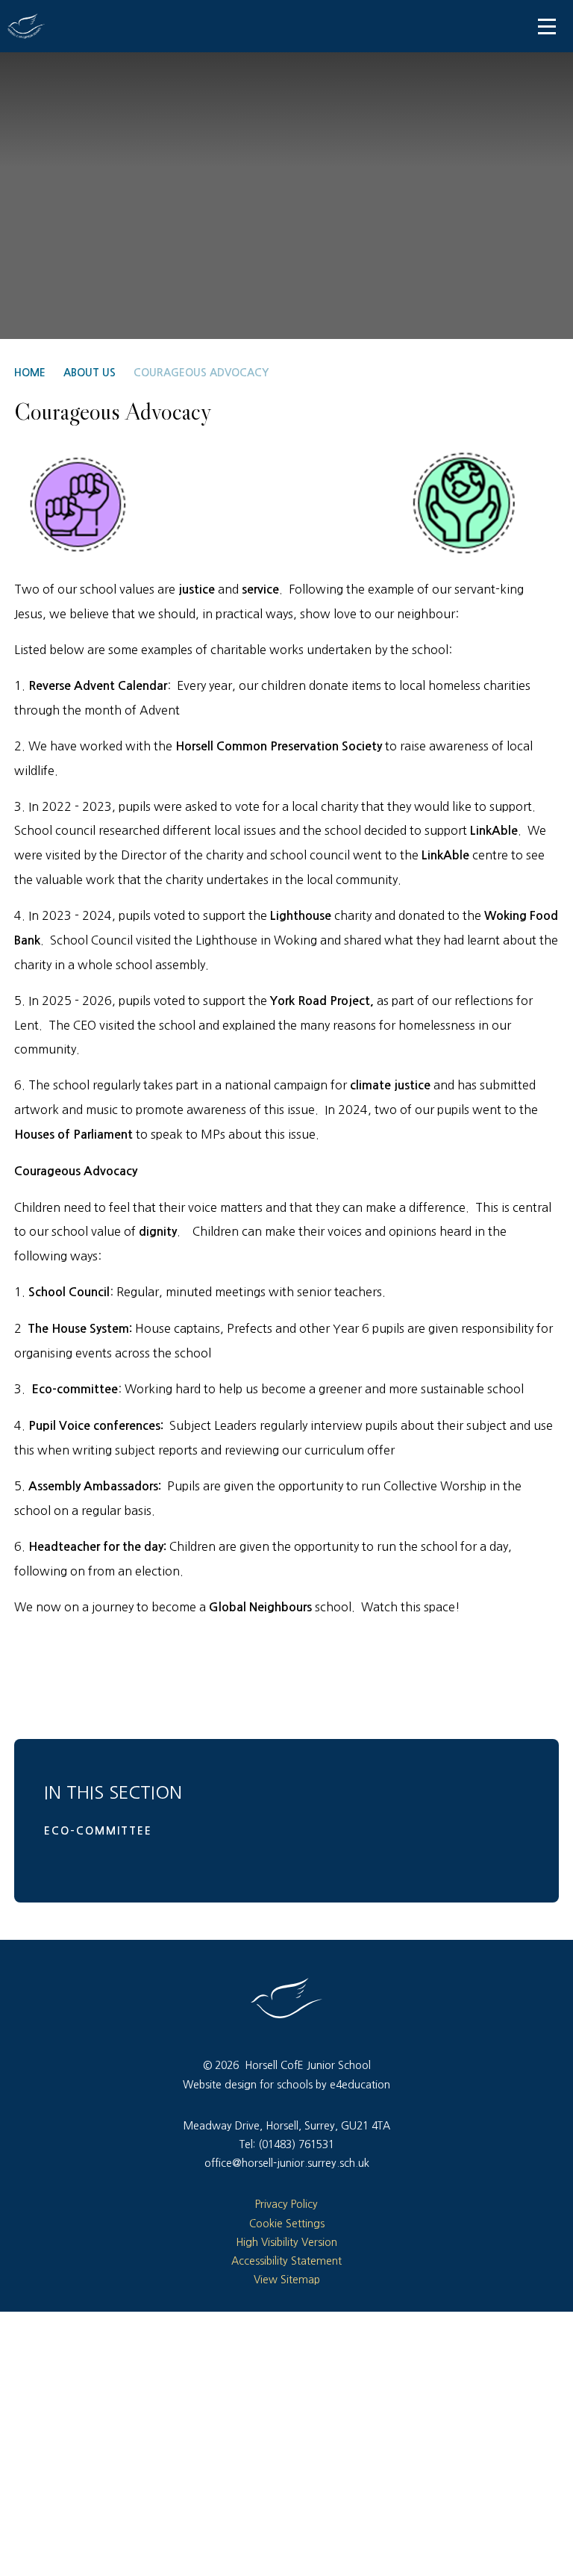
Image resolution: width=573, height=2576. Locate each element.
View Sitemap (287, 2280)
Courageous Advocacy (201, 373)
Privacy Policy (286, 2204)
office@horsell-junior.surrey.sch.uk (287, 2163)
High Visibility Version (286, 2242)
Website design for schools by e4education (286, 2085)
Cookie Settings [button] (287, 2224)
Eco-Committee (98, 1831)
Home (30, 373)
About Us (90, 373)
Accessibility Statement (286, 2261)
